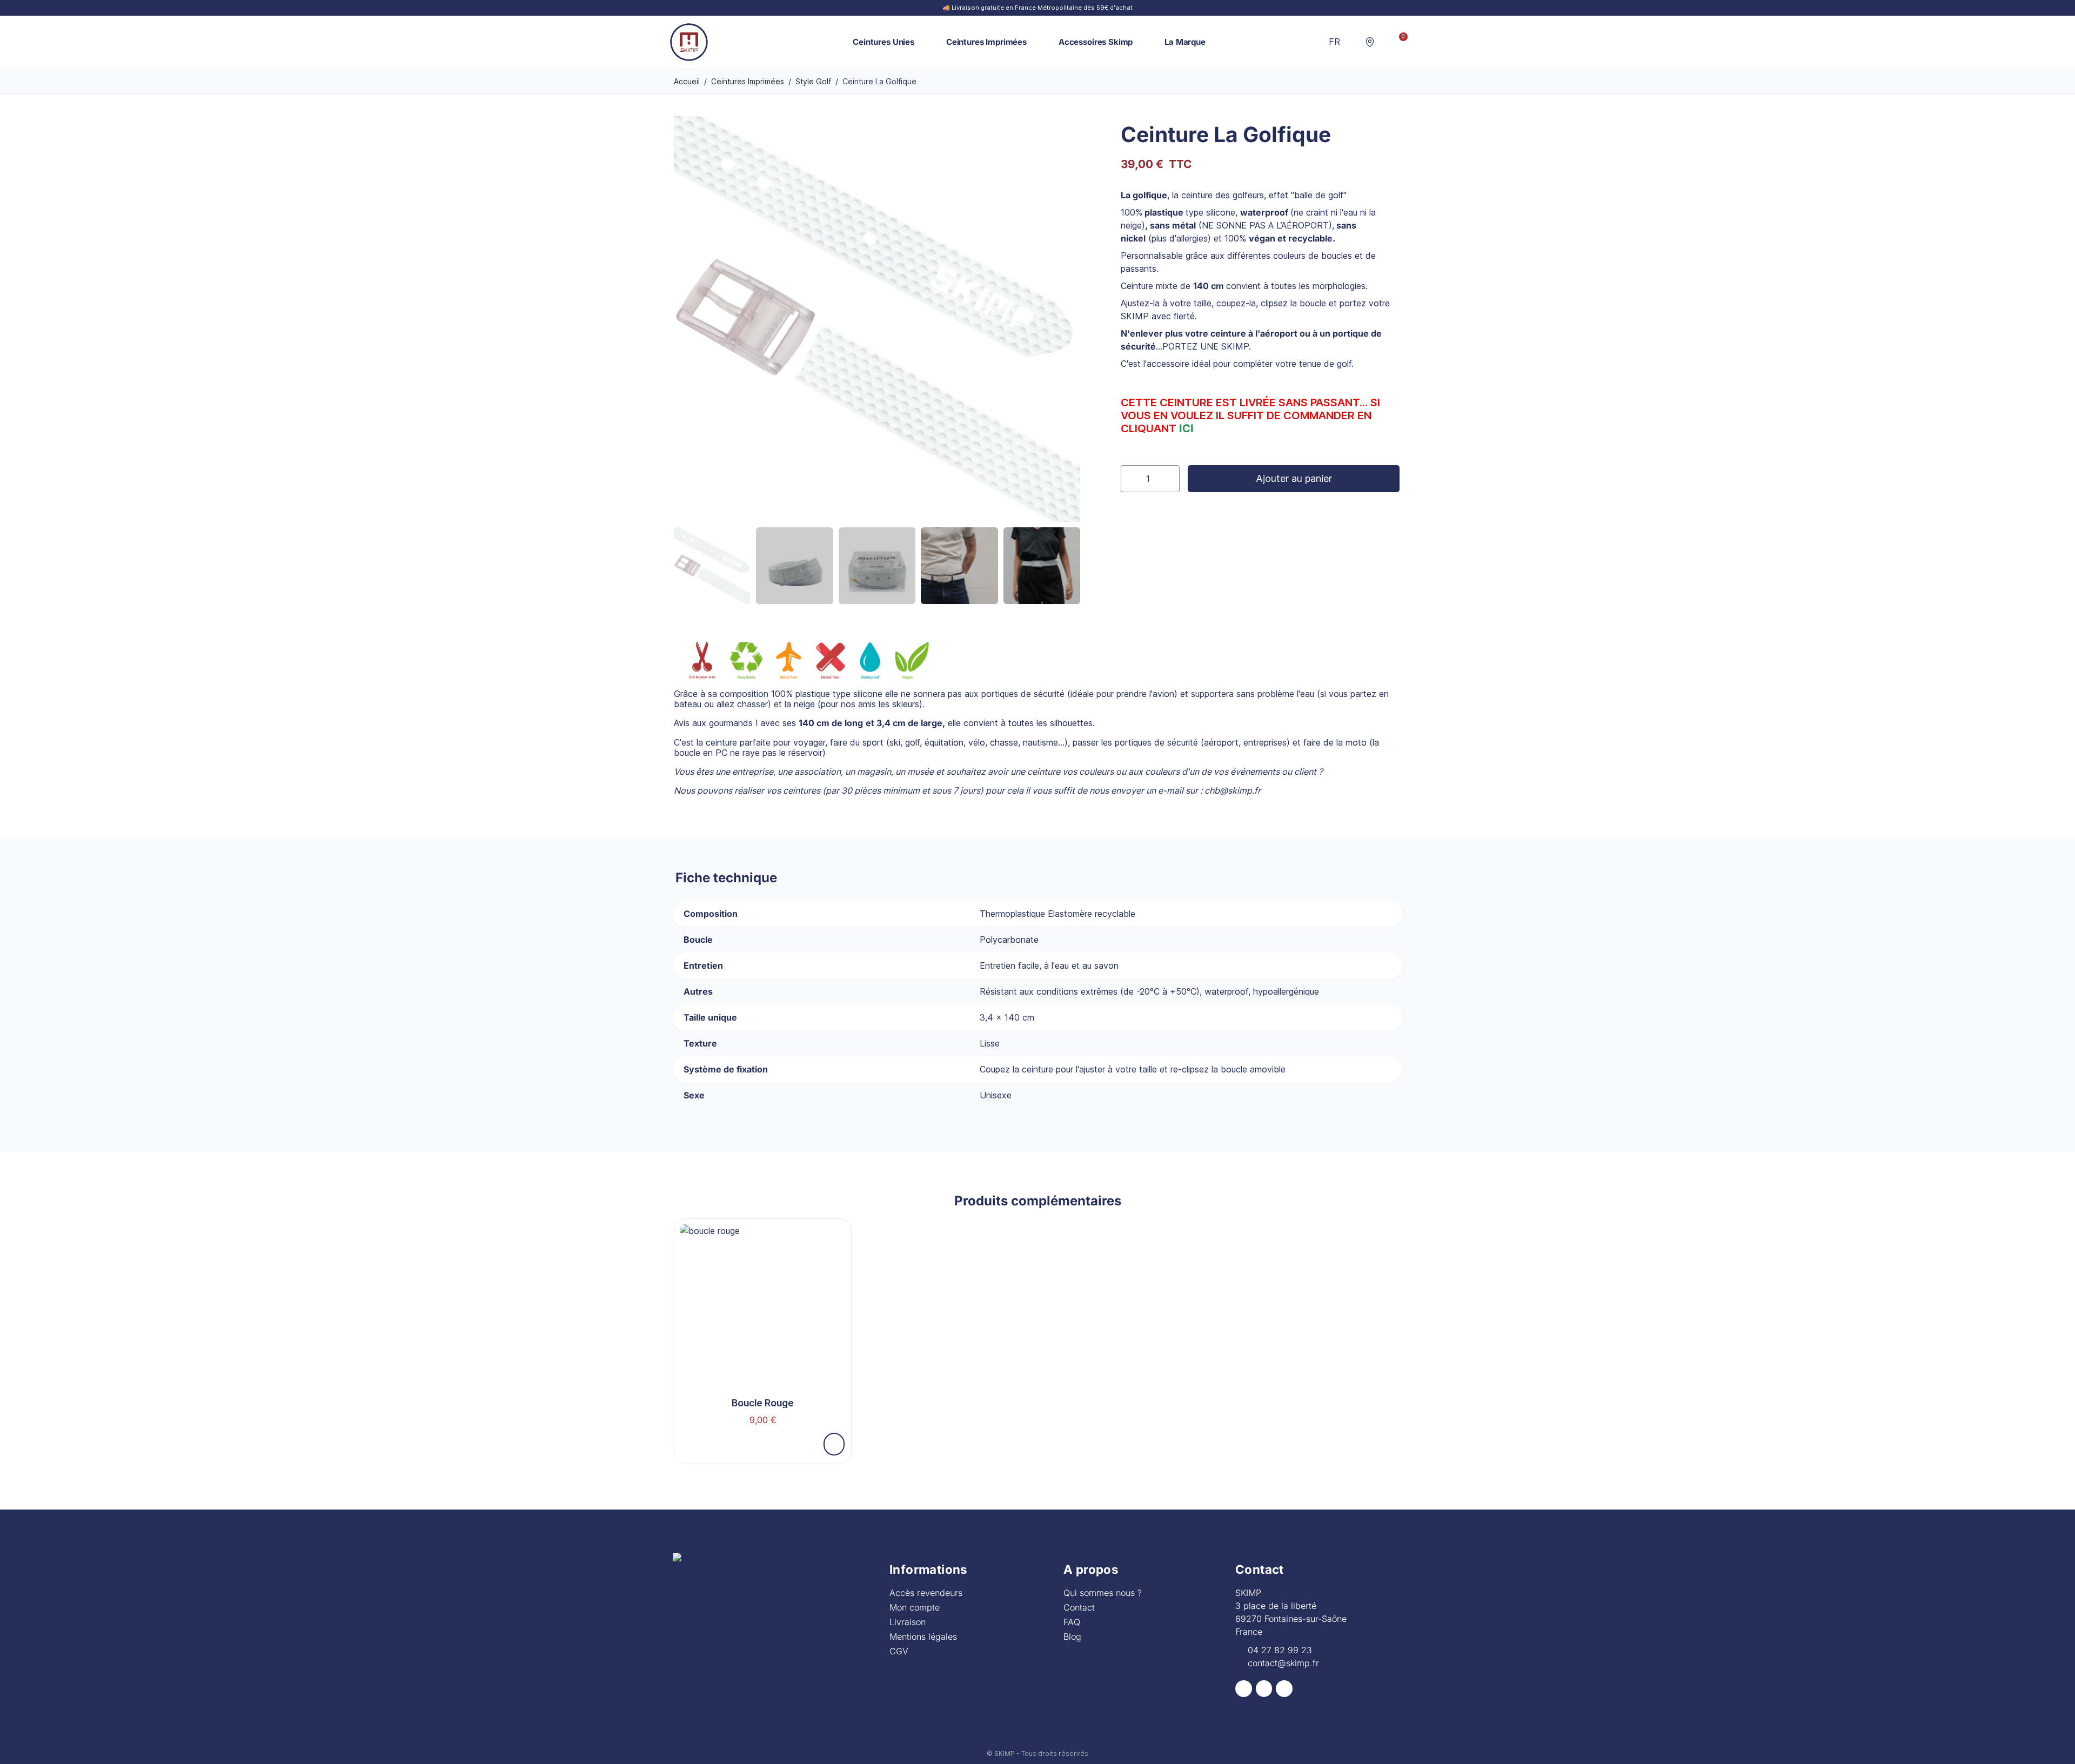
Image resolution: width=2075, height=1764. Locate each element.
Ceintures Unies (883, 42)
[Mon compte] (1385, 42)
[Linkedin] (1284, 1689)
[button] (1353, 42)
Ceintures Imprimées (986, 42)
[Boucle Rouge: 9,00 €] (763, 1328)
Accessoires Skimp (1096, 42)
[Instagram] (1264, 1689)
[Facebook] (1244, 1689)
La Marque (1185, 42)
